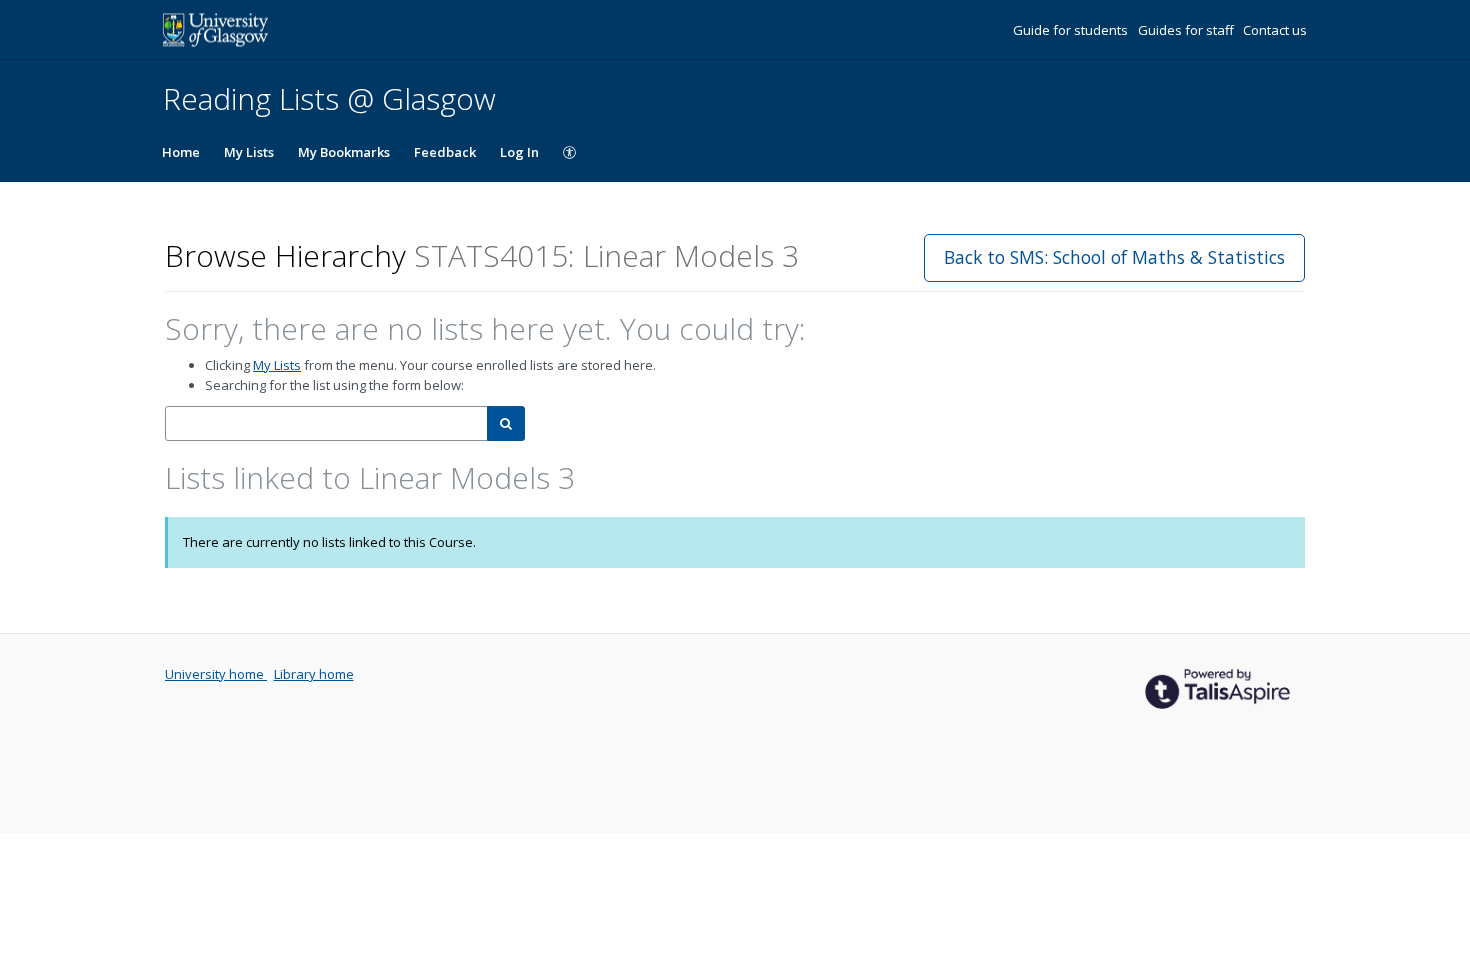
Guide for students (1072, 30)
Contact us (1275, 30)
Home (181, 152)
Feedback (445, 152)
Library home (314, 674)
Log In (519, 152)
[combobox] (326, 423)
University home (216, 674)
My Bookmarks (344, 152)
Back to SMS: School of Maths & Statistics (1114, 257)
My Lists (249, 152)
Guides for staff (1187, 30)
